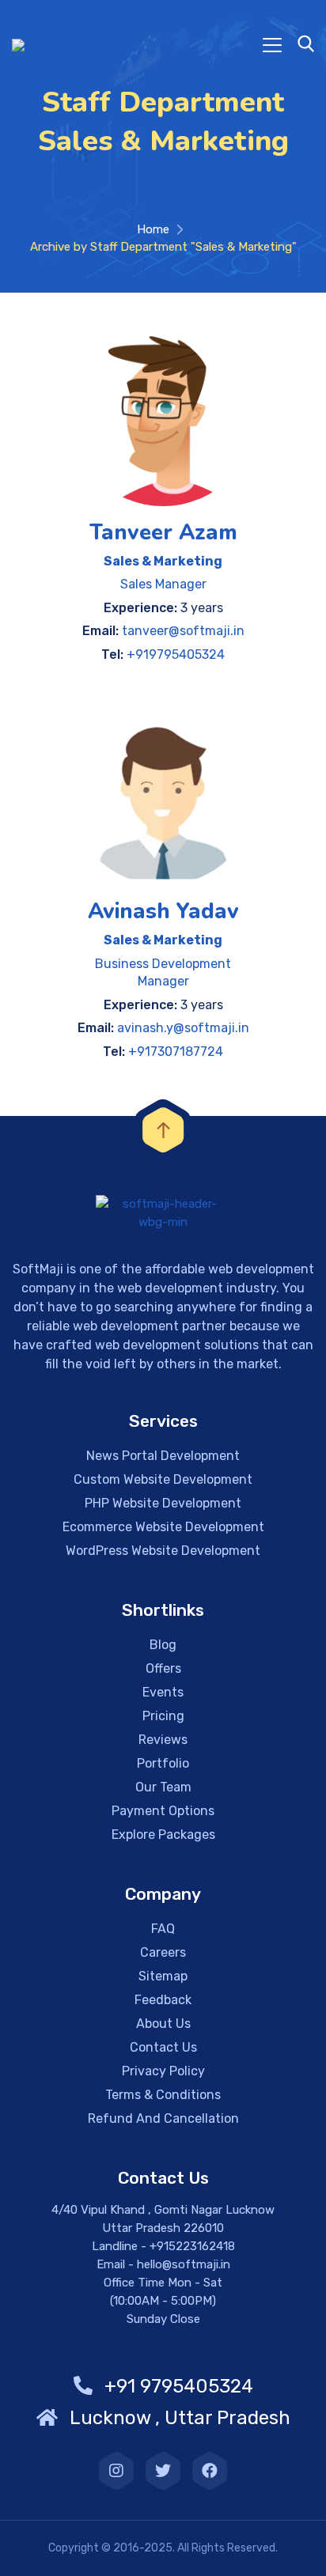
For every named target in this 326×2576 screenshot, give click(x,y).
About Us (163, 2024)
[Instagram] (116, 2471)
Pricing (163, 1716)
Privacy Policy (163, 2071)
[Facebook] (210, 2471)
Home (153, 229)
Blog (163, 1645)
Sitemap (163, 1976)
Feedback (163, 2000)
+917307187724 (176, 1052)
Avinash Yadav (163, 912)
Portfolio (163, 1763)
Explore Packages (163, 1835)
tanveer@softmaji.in (183, 631)
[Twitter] (163, 2471)
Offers (163, 1668)
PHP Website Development (163, 1503)
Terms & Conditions (163, 2095)
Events (163, 1692)
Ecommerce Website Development (163, 1527)
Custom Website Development (163, 1479)
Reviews (163, 1740)
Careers (163, 1952)
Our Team (163, 1787)
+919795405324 (176, 654)
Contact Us (163, 2047)
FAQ (163, 1929)
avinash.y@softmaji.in (183, 1028)
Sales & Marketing (163, 561)
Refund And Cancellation (163, 2118)
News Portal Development (163, 1456)
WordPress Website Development (163, 1551)
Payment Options (163, 1811)
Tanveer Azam (163, 533)
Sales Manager (163, 584)
